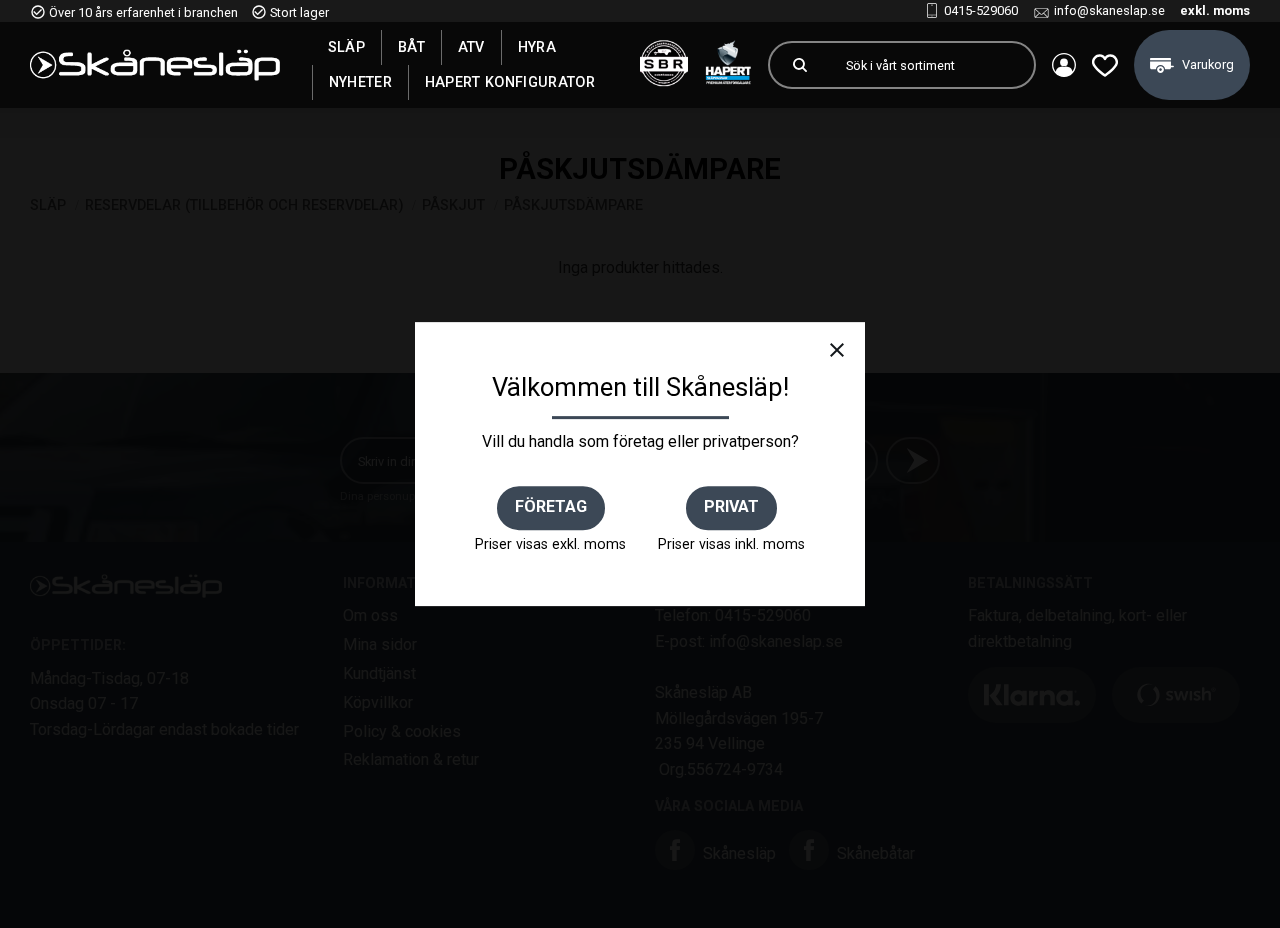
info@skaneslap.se (1109, 10)
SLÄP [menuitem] (346, 47)
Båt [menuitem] (411, 47)
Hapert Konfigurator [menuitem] (510, 82)
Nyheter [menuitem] (360, 82)
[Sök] (800, 65)
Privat (731, 506)
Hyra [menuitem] (537, 47)
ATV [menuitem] (471, 47)
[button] (1105, 65)
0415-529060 (981, 10)
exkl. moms (1215, 10)
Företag (551, 506)
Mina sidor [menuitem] (1064, 65)
